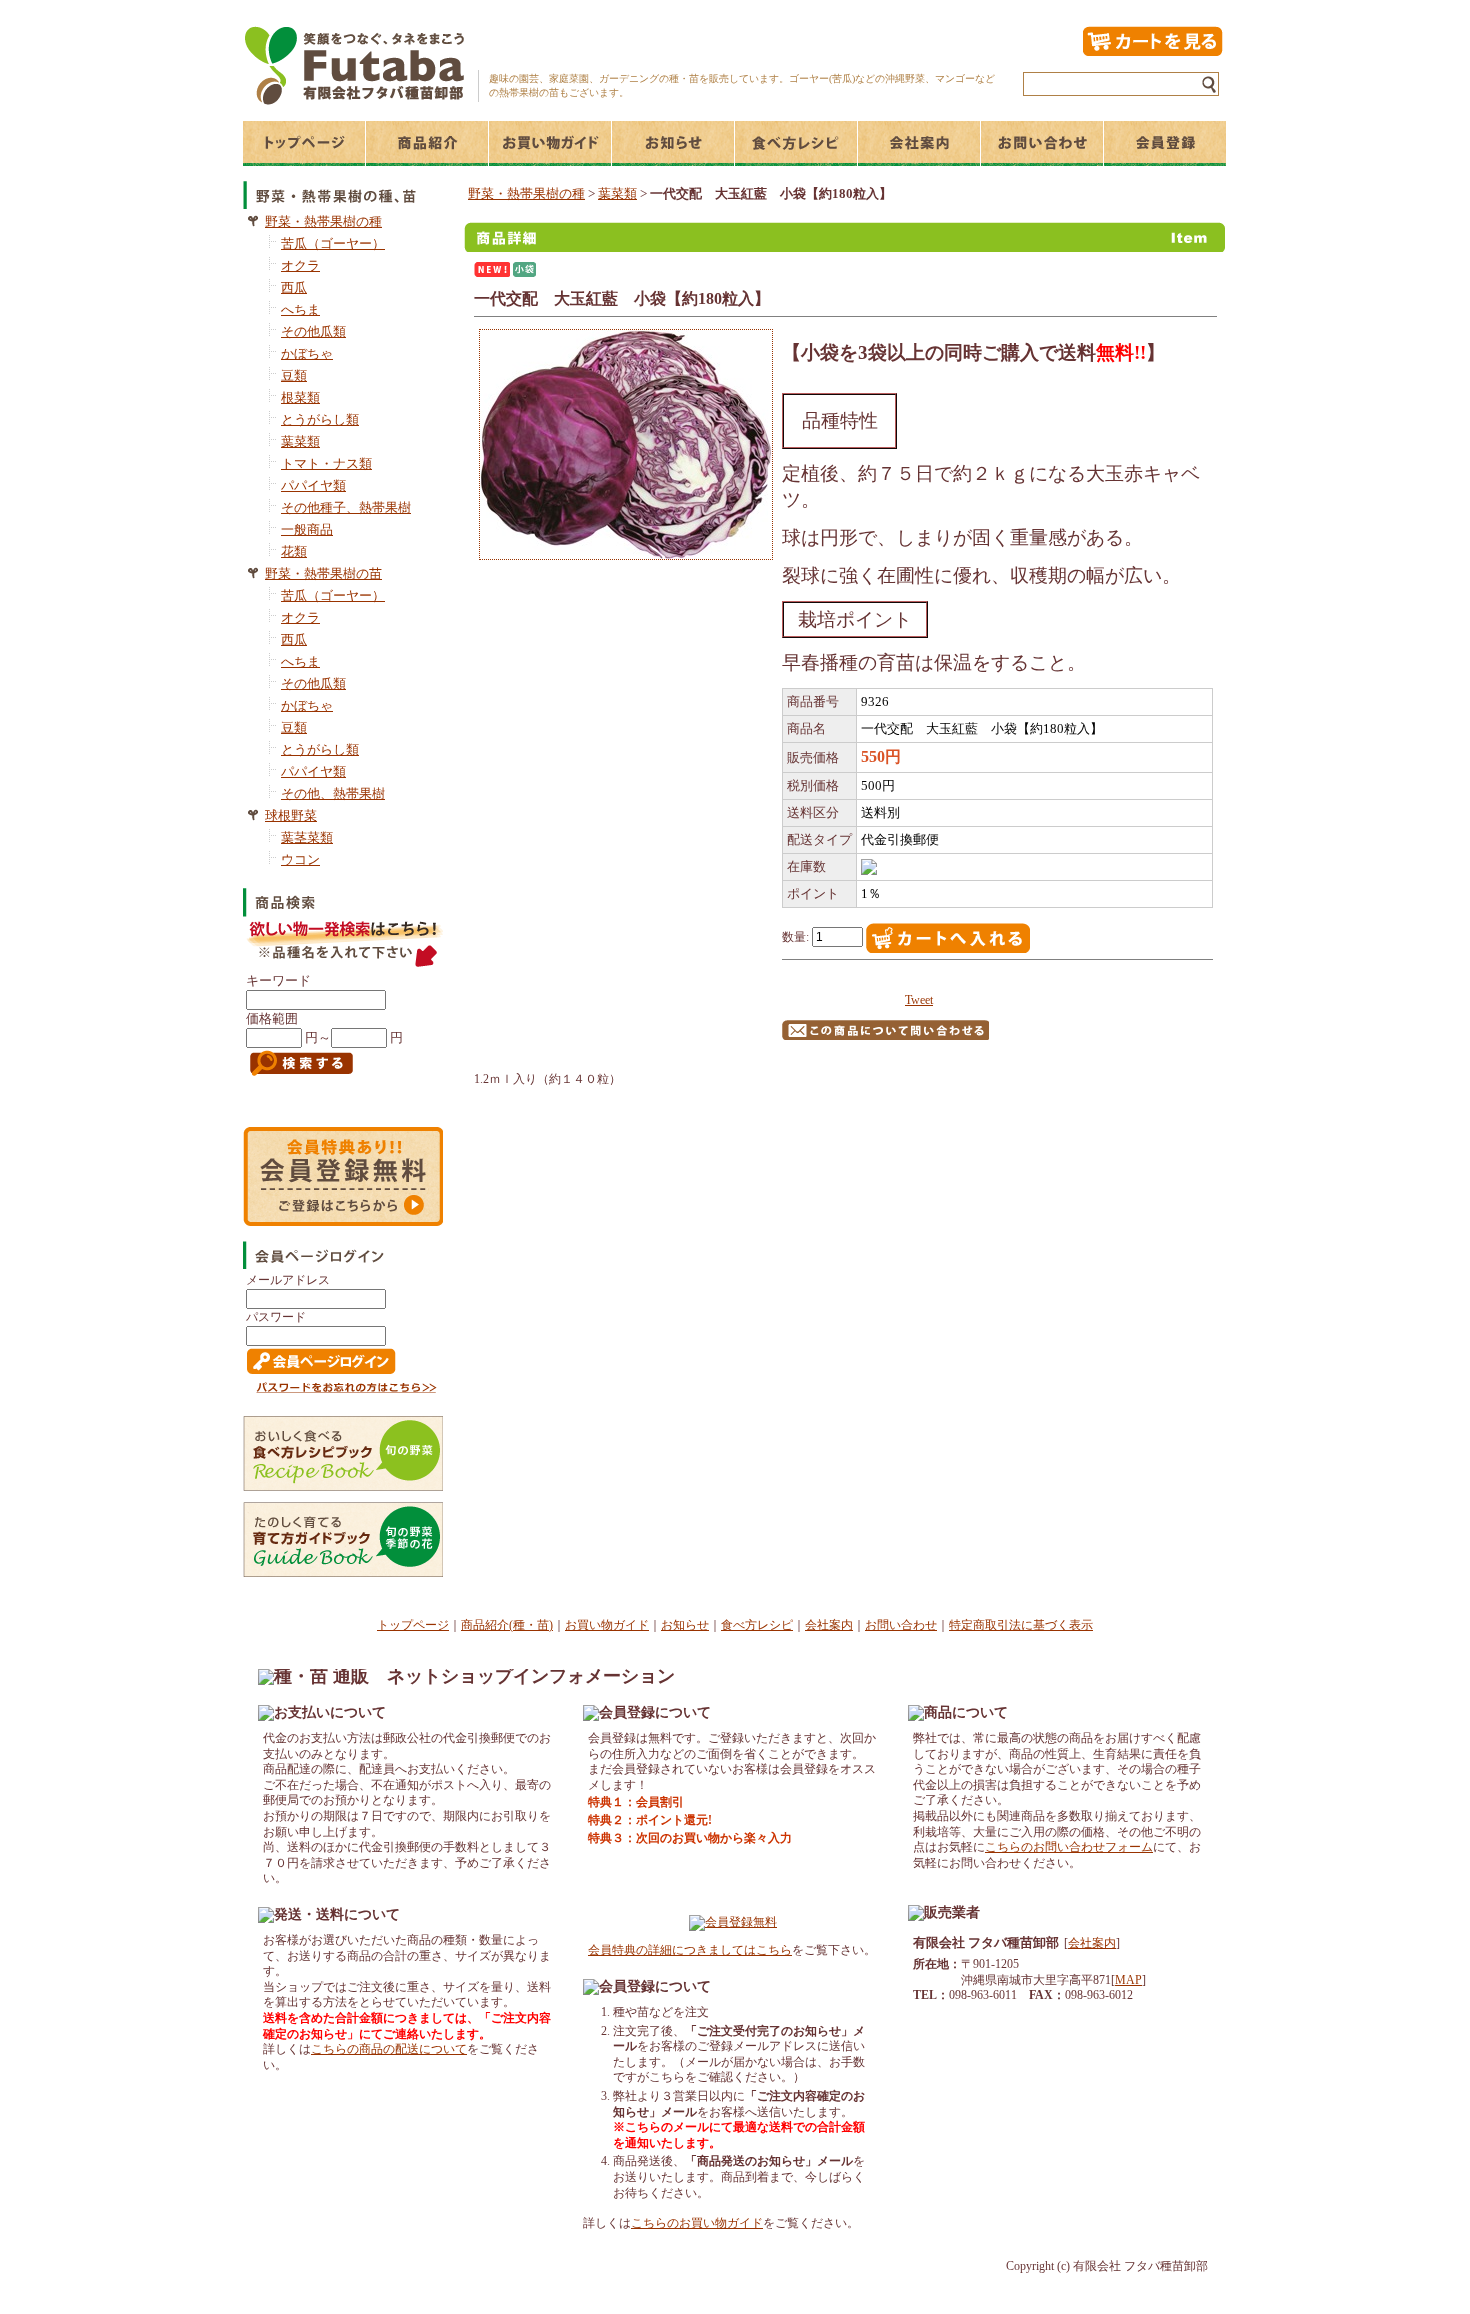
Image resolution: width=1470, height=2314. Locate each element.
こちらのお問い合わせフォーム (1069, 1847)
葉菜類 (300, 441)
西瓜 (294, 287)
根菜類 (300, 397)
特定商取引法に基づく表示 (1021, 1625)
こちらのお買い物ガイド (697, 2223)
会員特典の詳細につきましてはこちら (690, 1950)
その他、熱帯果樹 (333, 793)
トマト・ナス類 (326, 463)
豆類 (294, 375)
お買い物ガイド (607, 1625)
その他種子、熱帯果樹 (346, 507)
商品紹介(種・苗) (507, 1625)
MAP (1128, 1980)
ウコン (300, 859)
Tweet (919, 1000)
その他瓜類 (313, 331)
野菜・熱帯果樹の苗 (323, 573)
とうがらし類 (320, 419)
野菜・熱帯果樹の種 (323, 221)
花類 (294, 551)
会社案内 (829, 1625)
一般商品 (307, 529)
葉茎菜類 (307, 837)
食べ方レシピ (757, 1625)
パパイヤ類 (313, 485)
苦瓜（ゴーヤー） (333, 243)
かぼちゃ (307, 353)
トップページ (413, 1625)
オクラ (300, 265)
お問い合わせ (901, 1625)
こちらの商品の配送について (389, 2049)
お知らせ (685, 1625)
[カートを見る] (1152, 53)
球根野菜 (291, 815)
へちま (300, 309)
